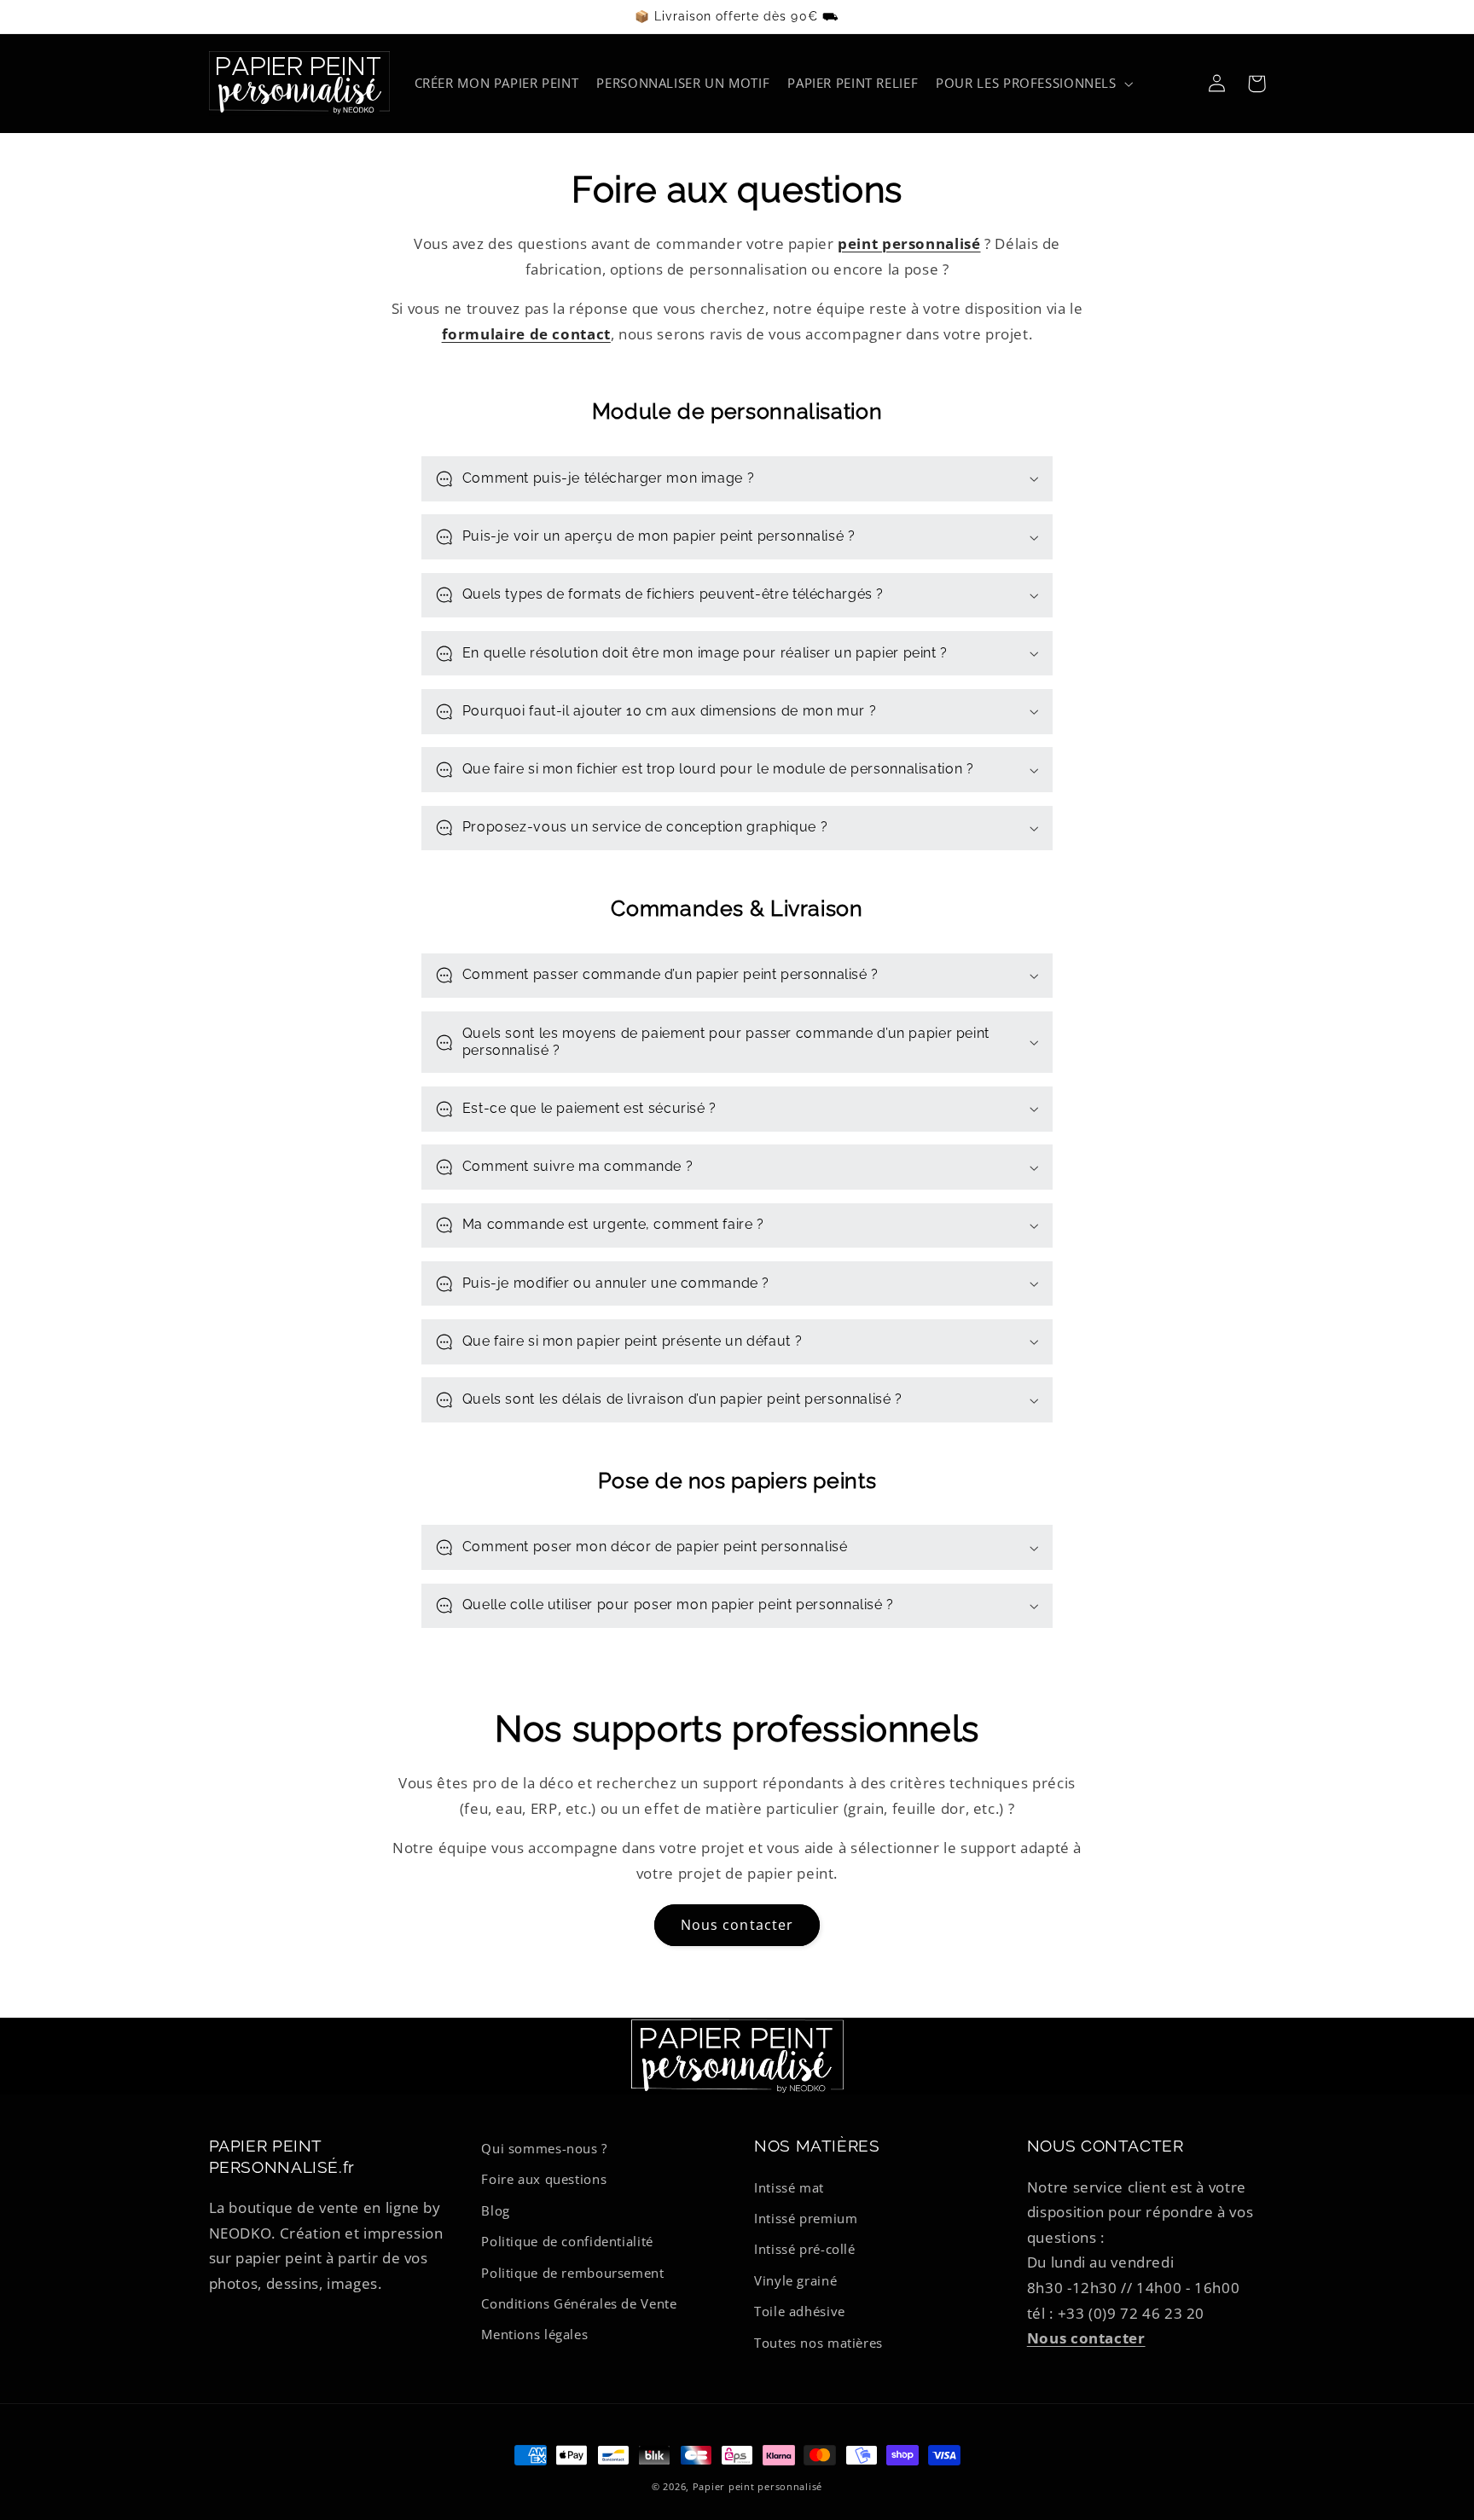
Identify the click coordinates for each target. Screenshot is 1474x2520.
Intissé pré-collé (805, 2249)
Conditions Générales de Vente (579, 2303)
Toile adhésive (800, 2311)
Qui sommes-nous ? (544, 2148)
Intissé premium (806, 2218)
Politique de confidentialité (567, 2241)
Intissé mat (789, 2187)
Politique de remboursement (572, 2273)
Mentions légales (534, 2334)
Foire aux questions (544, 2179)
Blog (496, 2210)
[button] (1034, 84)
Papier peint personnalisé (757, 2487)
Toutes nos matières (818, 2343)
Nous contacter (737, 1925)
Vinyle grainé (795, 2280)
